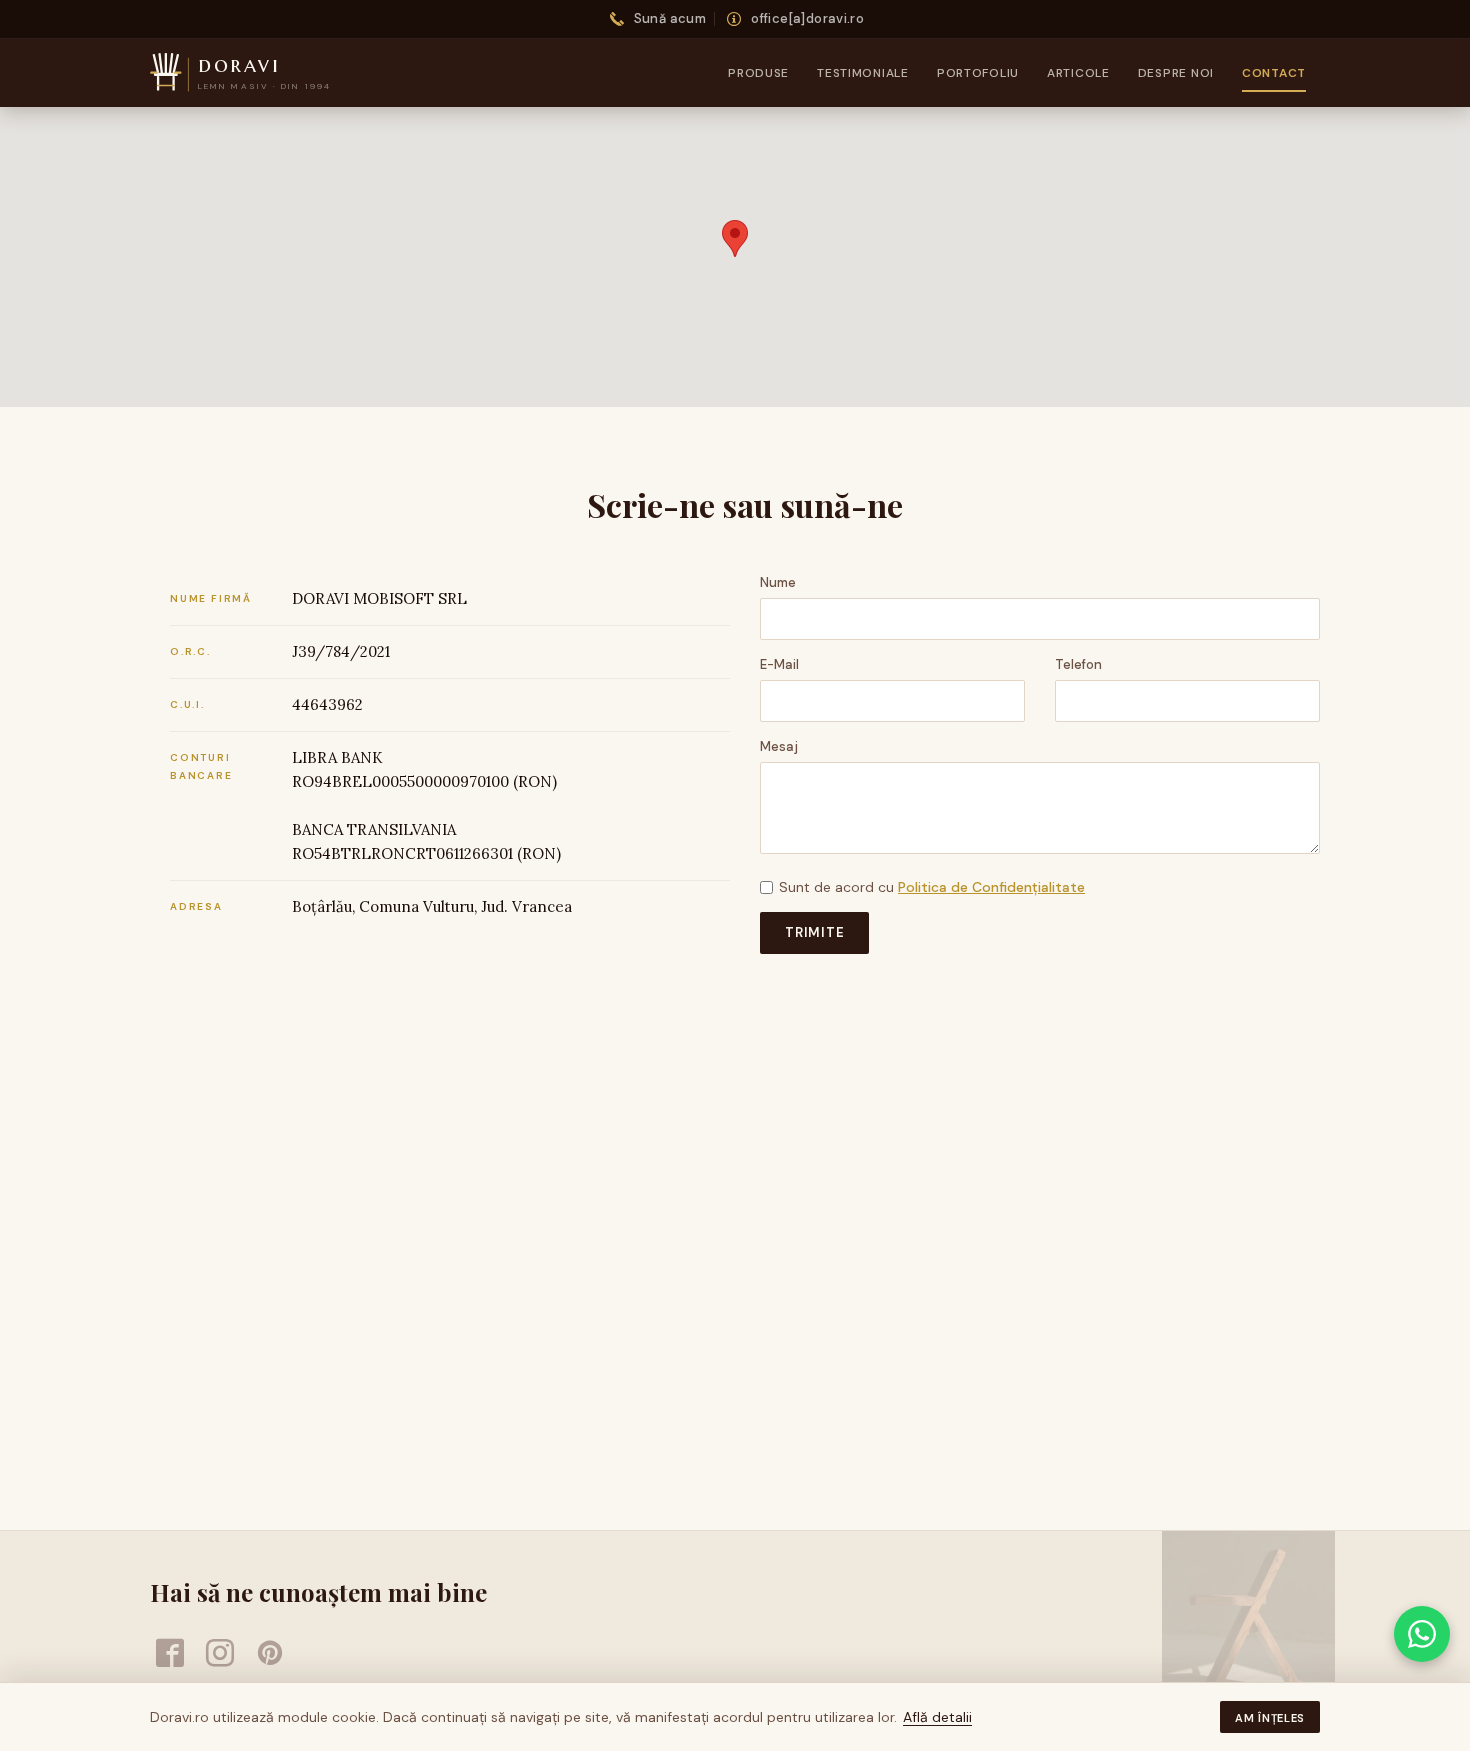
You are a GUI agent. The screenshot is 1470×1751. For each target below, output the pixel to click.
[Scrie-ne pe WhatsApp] (1422, 1634)
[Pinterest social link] (270, 1653)
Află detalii (937, 1717)
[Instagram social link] (220, 1653)
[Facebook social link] (170, 1653)
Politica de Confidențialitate (991, 887)
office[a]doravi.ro (807, 18)
